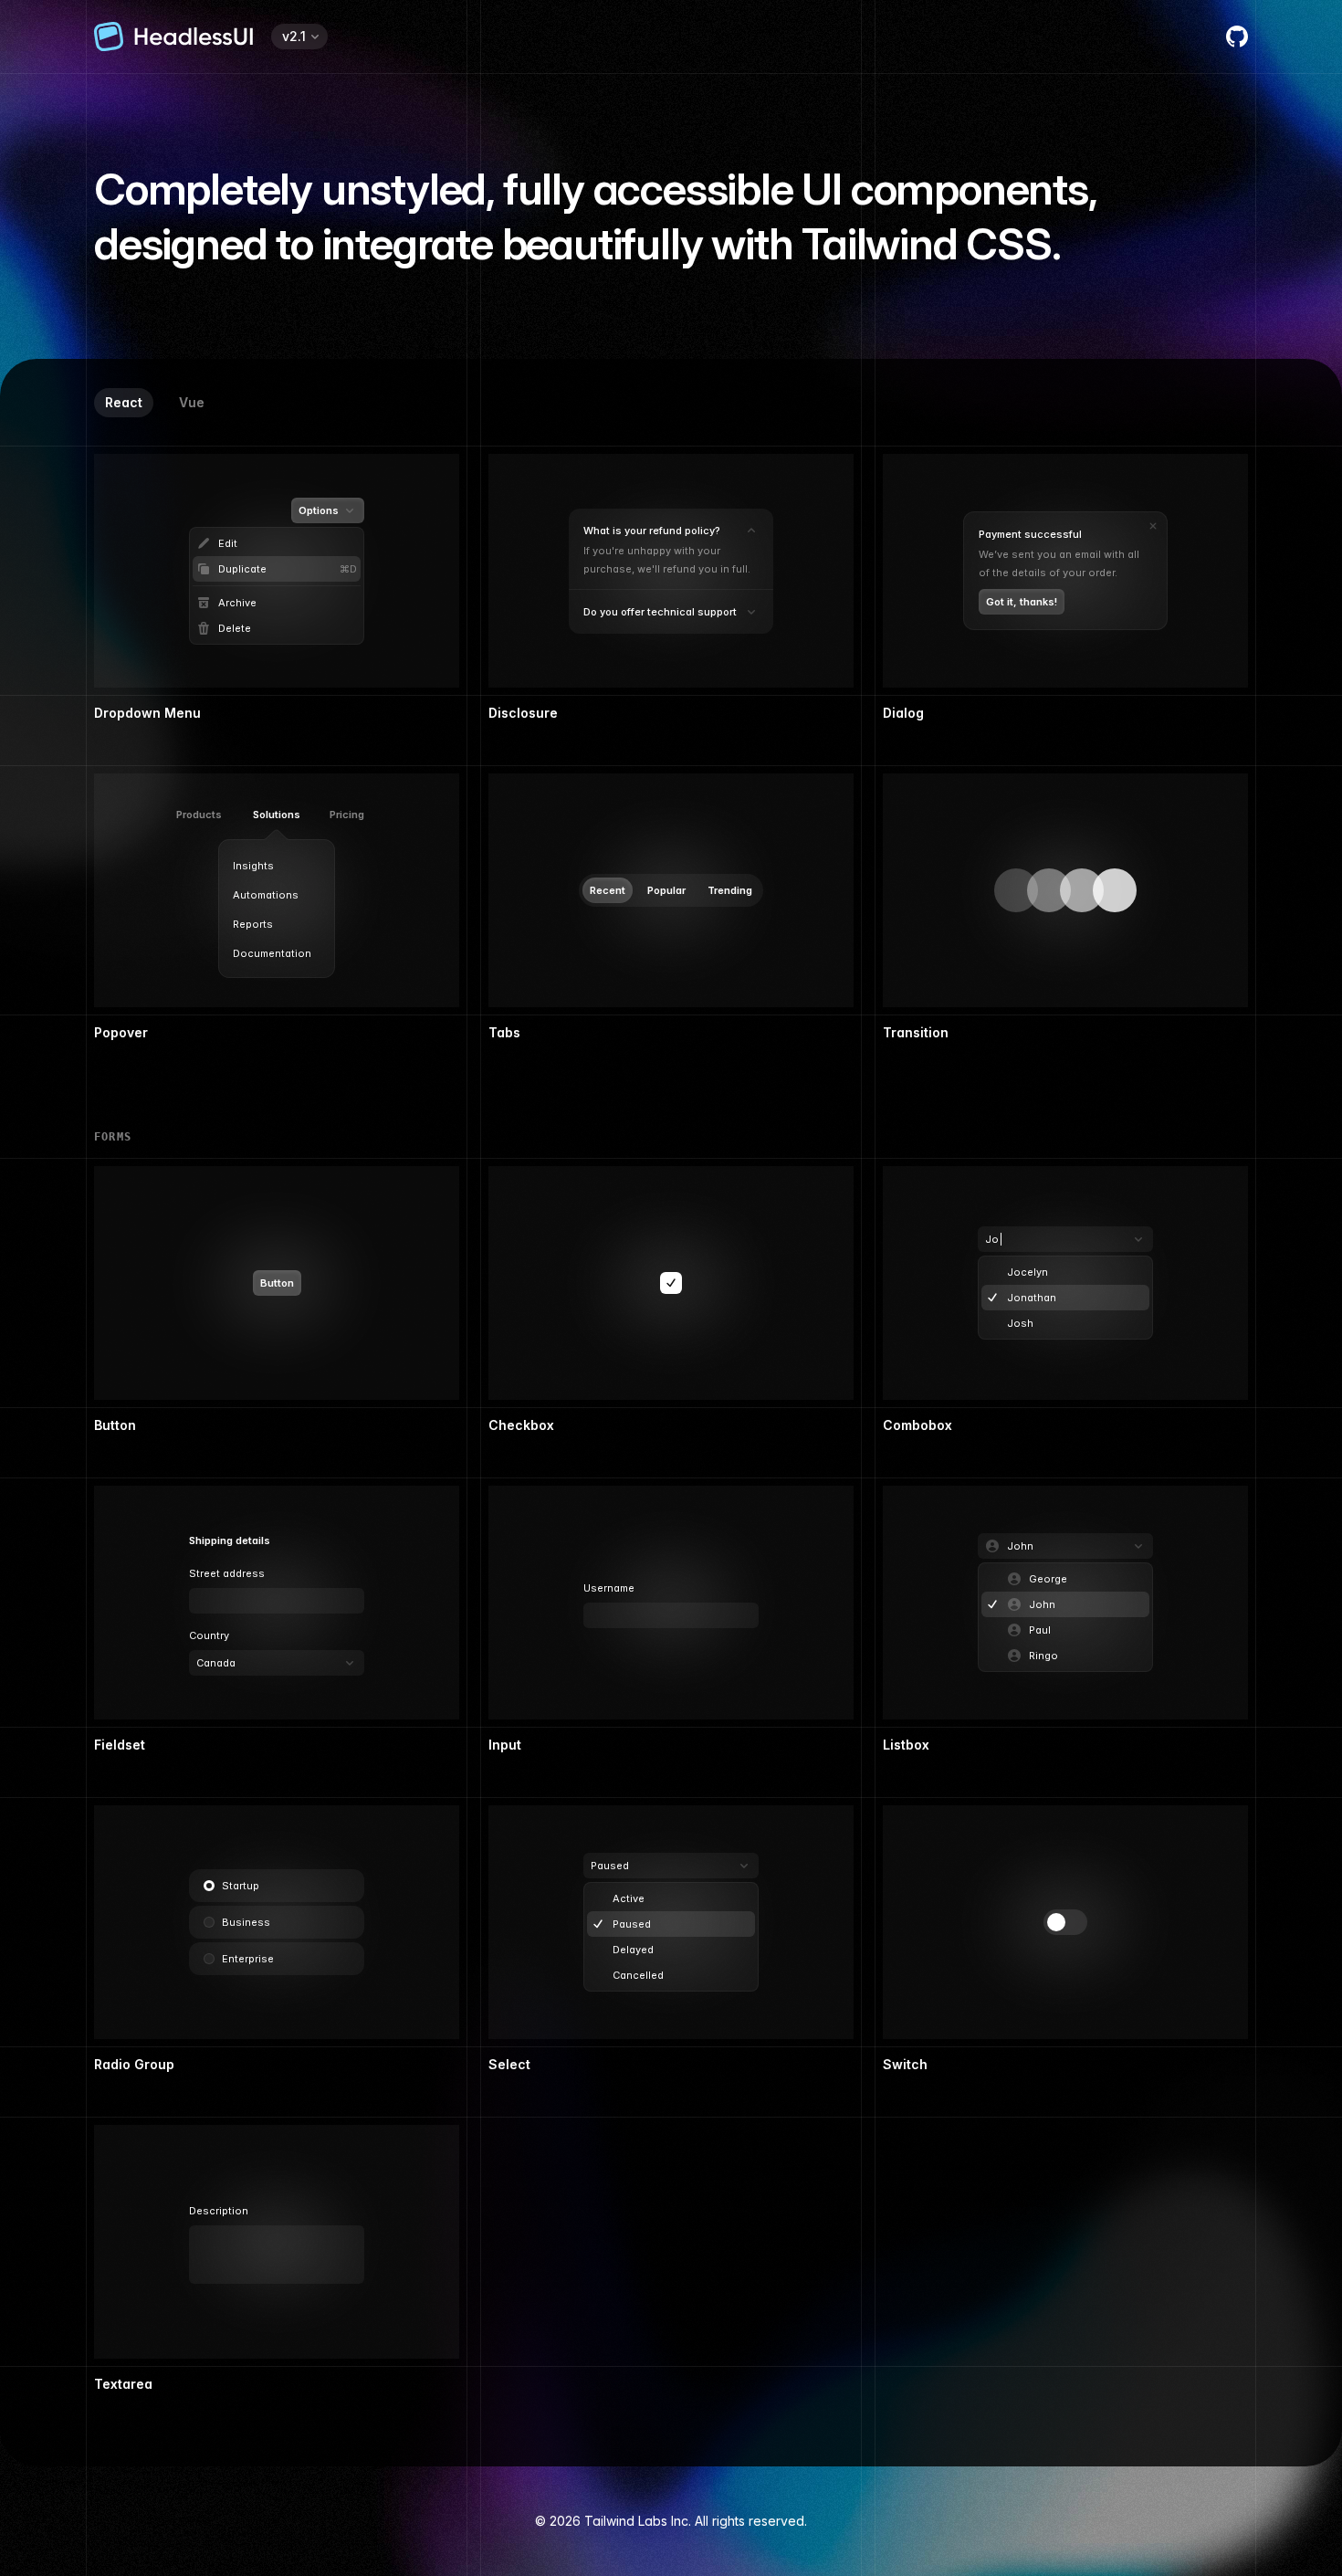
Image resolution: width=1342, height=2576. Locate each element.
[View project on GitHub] (1237, 37)
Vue (192, 402)
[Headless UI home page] (173, 37)
